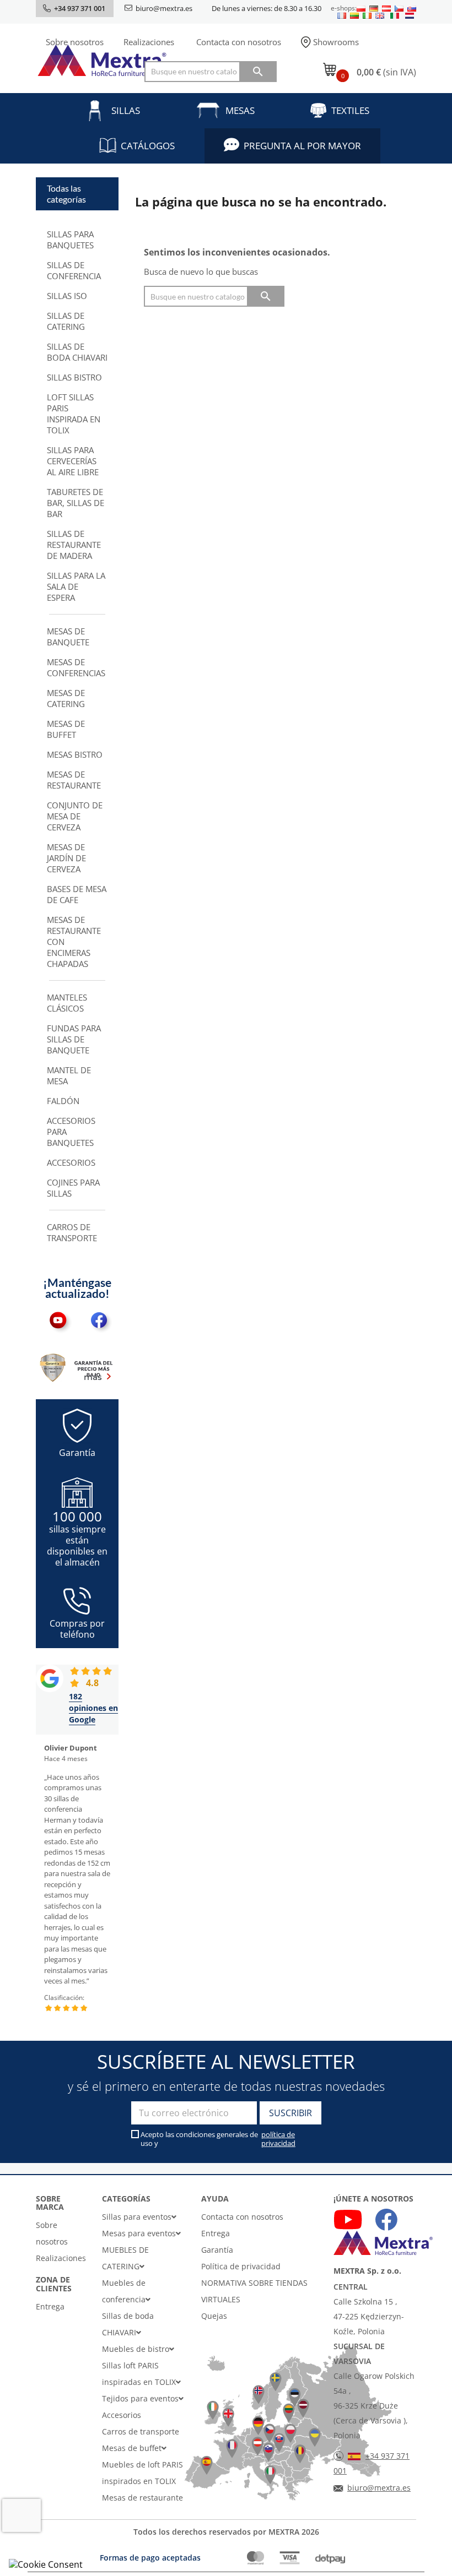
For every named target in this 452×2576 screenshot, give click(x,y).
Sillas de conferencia (74, 270)
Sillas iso (67, 296)
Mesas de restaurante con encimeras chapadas (74, 942)
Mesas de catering (66, 698)
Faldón (63, 1101)
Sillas (126, 110)
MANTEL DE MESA (69, 1075)
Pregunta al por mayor (302, 146)
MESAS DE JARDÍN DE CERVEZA (66, 858)
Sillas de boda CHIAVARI (77, 352)
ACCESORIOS (71, 1162)
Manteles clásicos (67, 1003)
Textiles (350, 110)
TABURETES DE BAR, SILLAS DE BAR (76, 503)
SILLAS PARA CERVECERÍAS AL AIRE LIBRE (73, 461)
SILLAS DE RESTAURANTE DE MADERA (74, 545)
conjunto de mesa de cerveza (75, 816)
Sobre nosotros (75, 42)
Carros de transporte (72, 1232)
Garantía (217, 2250)
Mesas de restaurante (74, 780)
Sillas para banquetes (70, 240)
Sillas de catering (66, 321)
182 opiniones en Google (93, 1708)
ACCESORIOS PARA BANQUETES (71, 1132)
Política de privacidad (241, 2266)
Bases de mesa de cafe (77, 894)
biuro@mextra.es (164, 8)
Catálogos (148, 146)
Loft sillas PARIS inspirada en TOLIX (74, 414)
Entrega (50, 2306)
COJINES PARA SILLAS (73, 1188)
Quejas (214, 2316)
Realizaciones (149, 42)
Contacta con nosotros (239, 42)
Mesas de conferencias (76, 667)
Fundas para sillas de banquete (74, 1039)
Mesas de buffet (66, 729)
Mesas (240, 110)
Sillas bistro (74, 377)
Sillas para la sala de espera (76, 586)
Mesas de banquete (68, 637)
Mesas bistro (75, 754)
